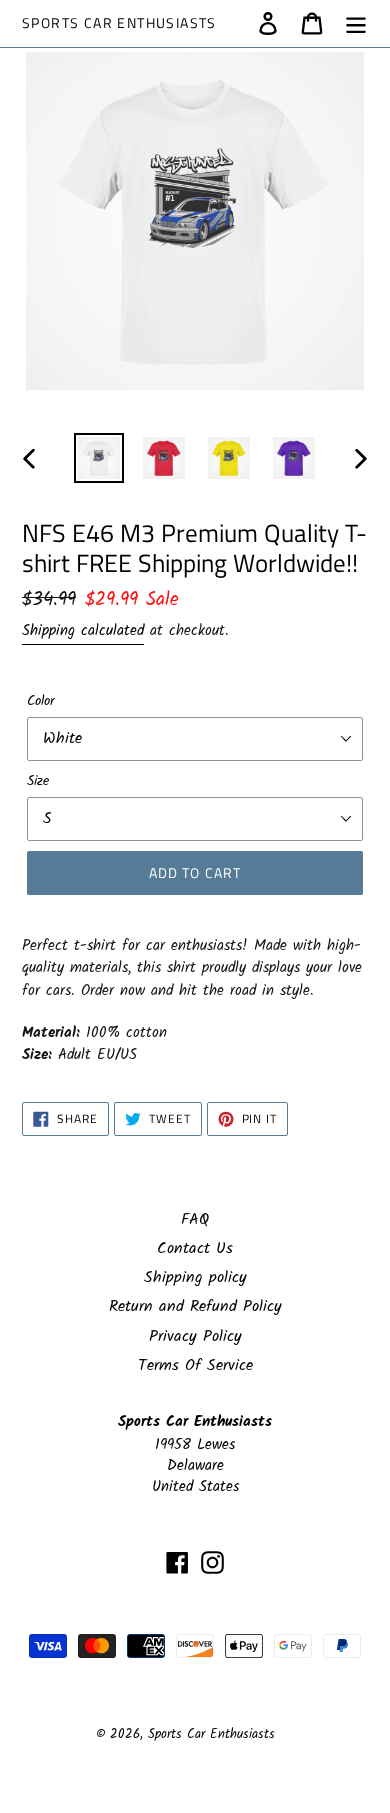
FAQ (195, 1219)
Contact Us (195, 1248)
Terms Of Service (195, 1365)
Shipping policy (195, 1277)
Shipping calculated (83, 631)
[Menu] (356, 23)
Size (38, 781)
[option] (99, 458)
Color (41, 701)
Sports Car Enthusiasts (119, 23)
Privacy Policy (195, 1336)
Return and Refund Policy (195, 1306)
